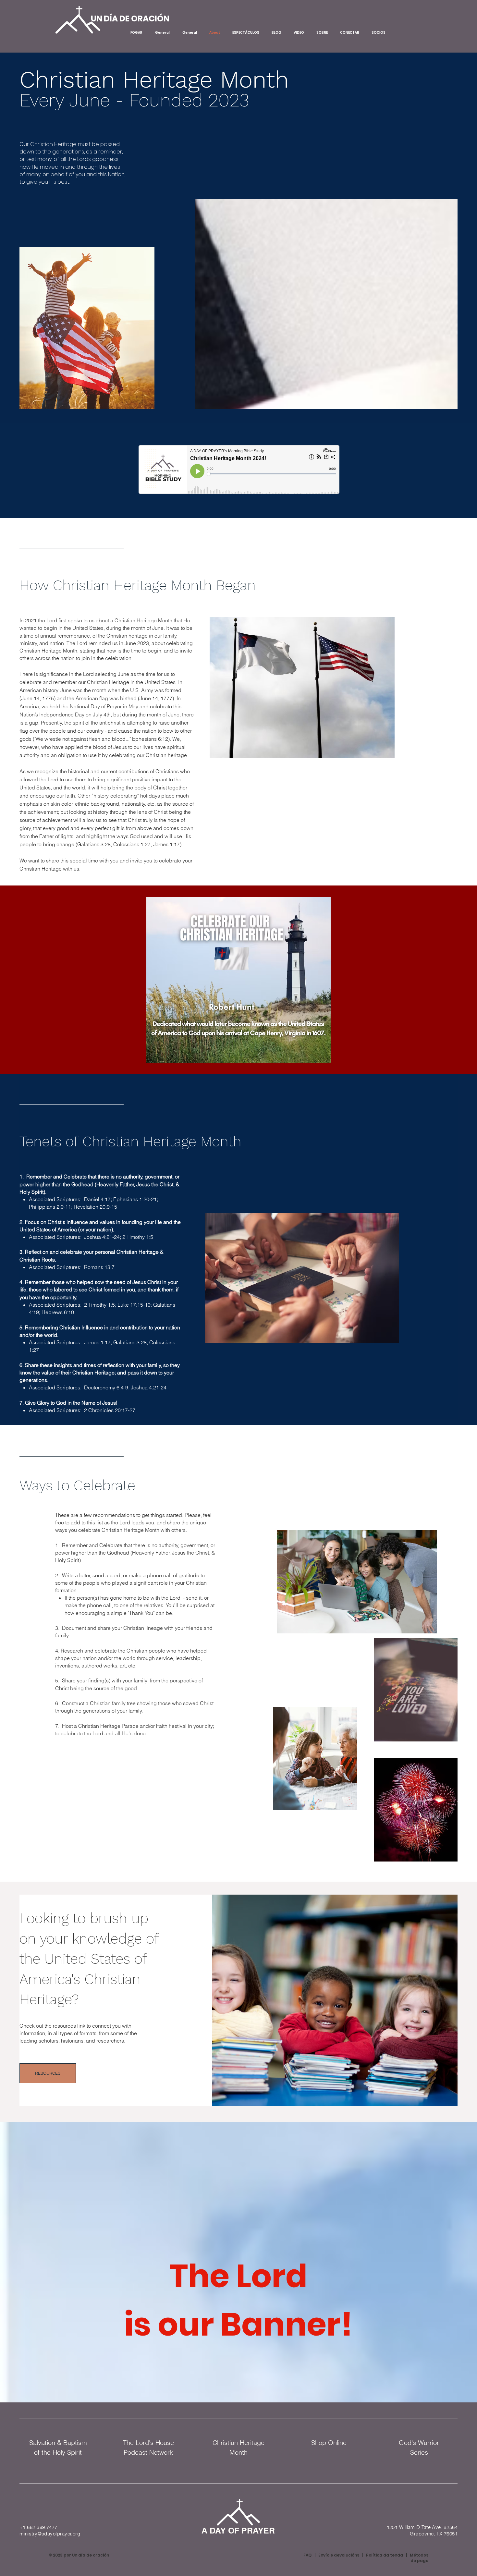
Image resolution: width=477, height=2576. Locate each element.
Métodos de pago (419, 2558)
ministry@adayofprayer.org (50, 2534)
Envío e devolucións (339, 2555)
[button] (238, 980)
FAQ (307, 2555)
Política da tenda (385, 2555)
